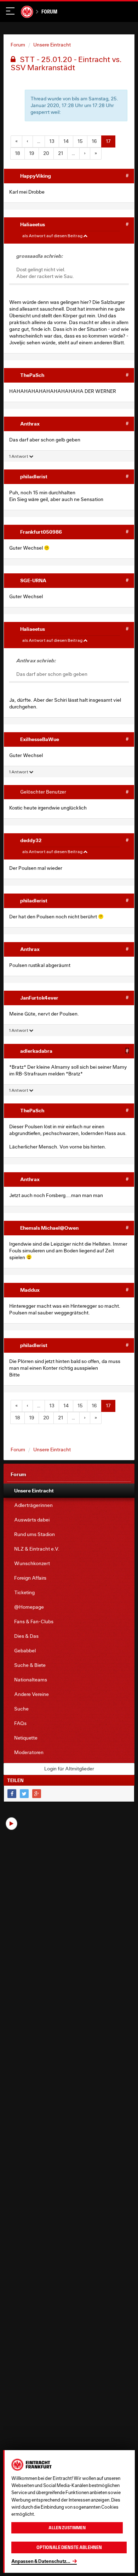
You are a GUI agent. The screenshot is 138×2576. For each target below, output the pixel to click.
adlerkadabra (36, 1051)
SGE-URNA (33, 580)
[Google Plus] (37, 1794)
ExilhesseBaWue (40, 739)
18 (18, 153)
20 (46, 153)
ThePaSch (32, 375)
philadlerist (34, 476)
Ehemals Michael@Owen (49, 1228)
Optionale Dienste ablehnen (69, 2547)
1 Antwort (19, 456)
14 (66, 141)
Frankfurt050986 (41, 532)
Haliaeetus (33, 224)
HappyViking (36, 176)
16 (94, 141)
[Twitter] (24, 1794)
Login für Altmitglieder (69, 1769)
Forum (49, 12)
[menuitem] (69, 1491)
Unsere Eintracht (52, 45)
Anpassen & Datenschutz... (41, 2561)
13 (52, 141)
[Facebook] (12, 1794)
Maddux (30, 1290)
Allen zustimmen (67, 2528)
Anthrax (30, 424)
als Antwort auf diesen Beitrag (53, 236)
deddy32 (31, 840)
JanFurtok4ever (39, 998)
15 (80, 141)
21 (61, 153)
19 (32, 153)
